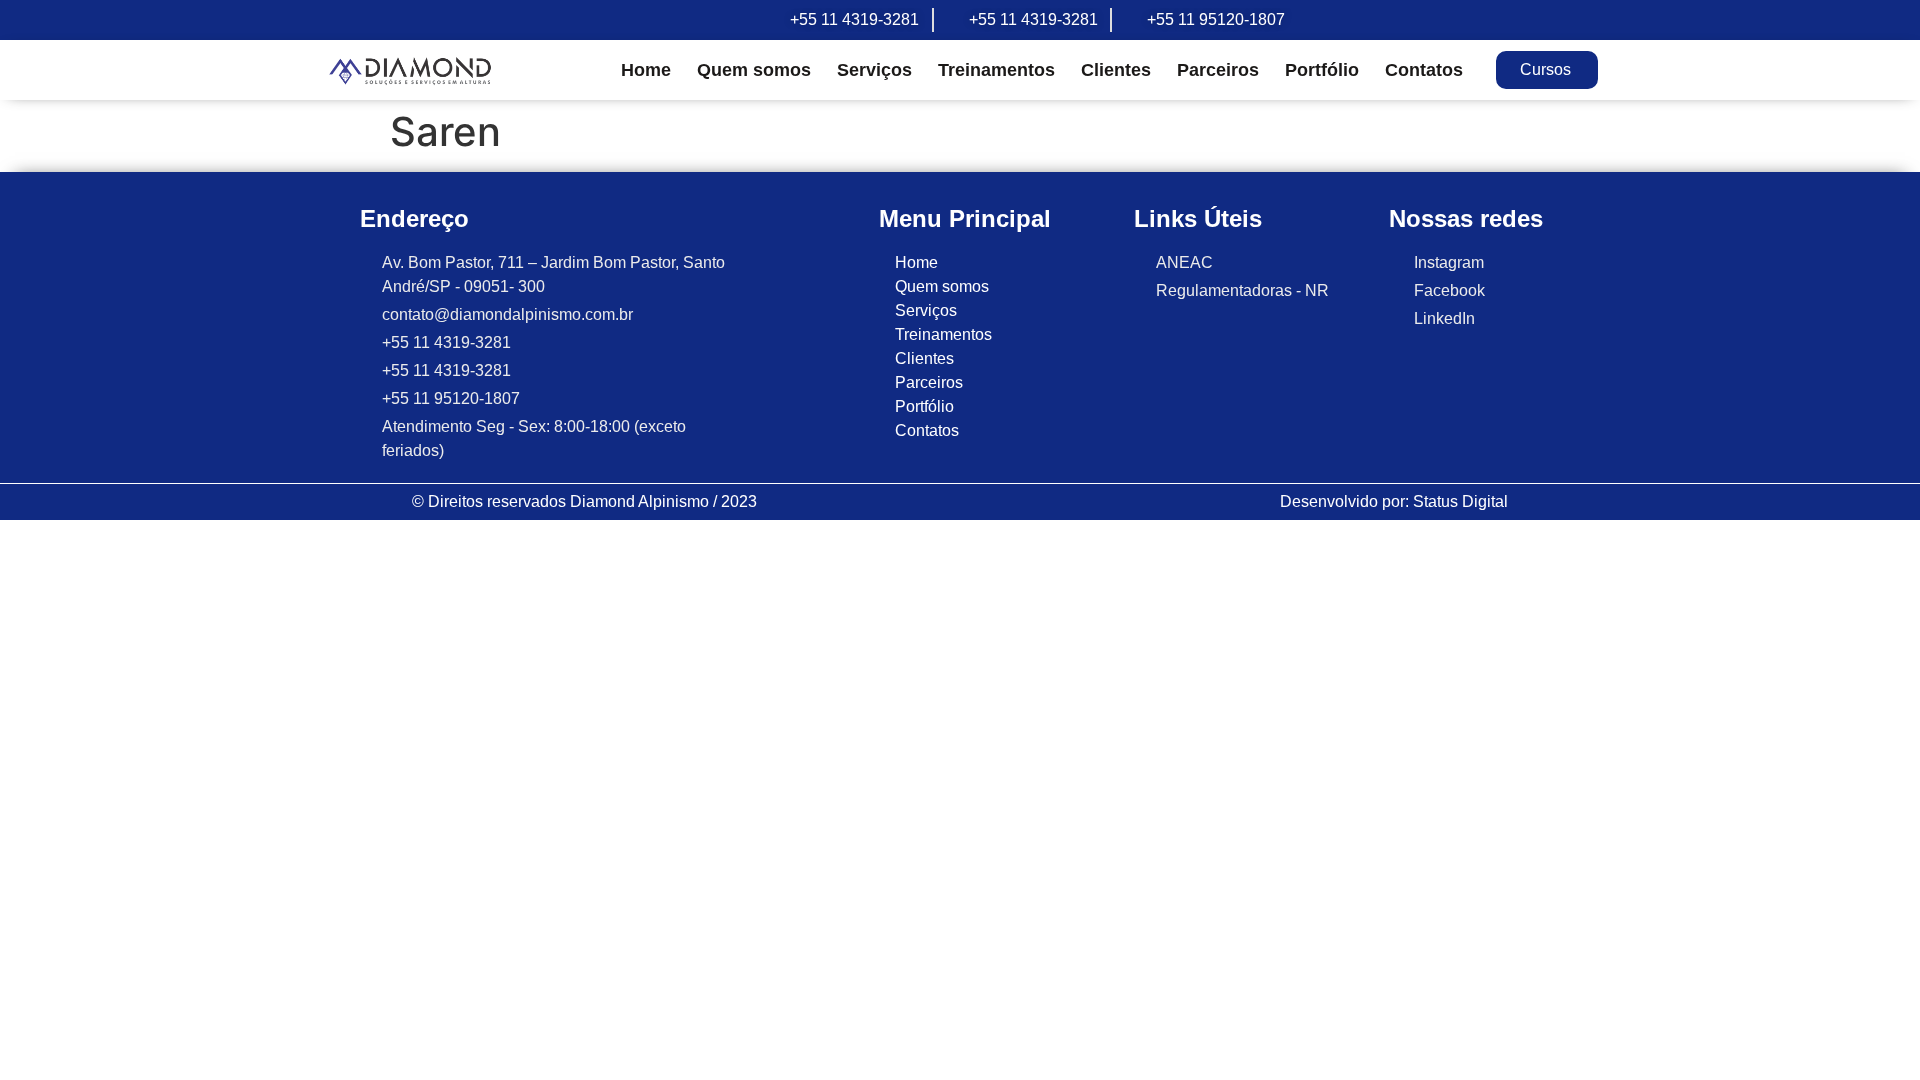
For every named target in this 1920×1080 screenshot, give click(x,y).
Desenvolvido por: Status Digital (1394, 501)
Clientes (1116, 70)
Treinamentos (996, 70)
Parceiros (1218, 70)
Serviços (874, 70)
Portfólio (1322, 70)
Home (646, 70)
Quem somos (754, 70)
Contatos (1424, 70)
